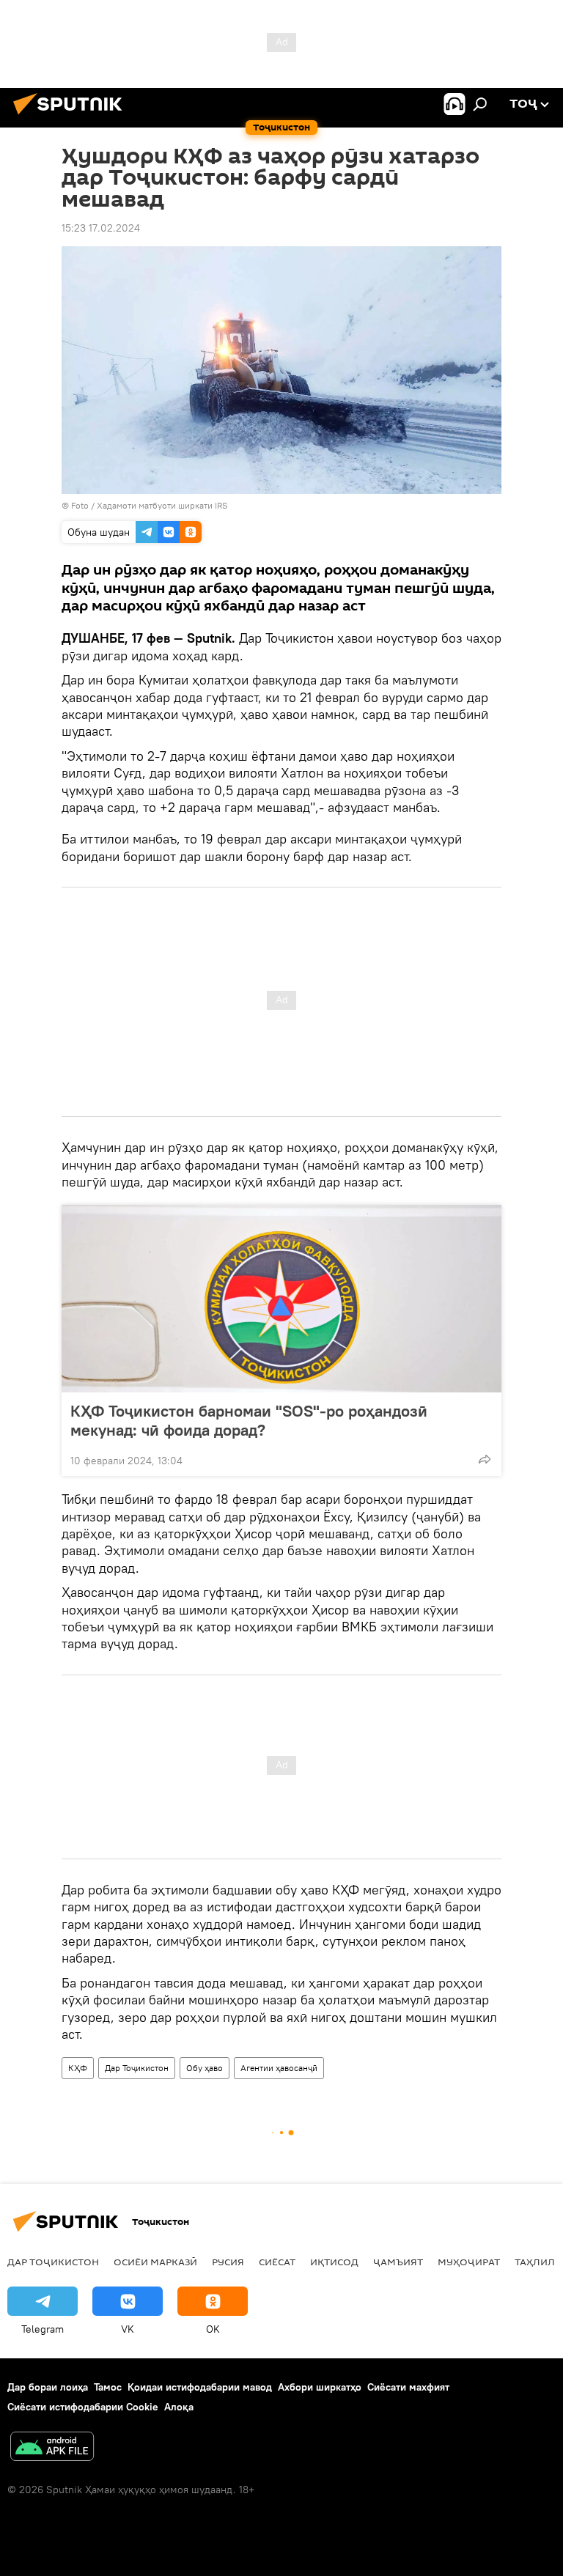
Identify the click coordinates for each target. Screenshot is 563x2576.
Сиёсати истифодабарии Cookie (83, 2407)
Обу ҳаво (205, 2068)
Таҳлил (535, 2262)
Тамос (108, 2387)
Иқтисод (334, 2262)
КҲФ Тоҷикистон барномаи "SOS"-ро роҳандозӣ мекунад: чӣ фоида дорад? (249, 1420)
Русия (228, 2262)
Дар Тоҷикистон (137, 2068)
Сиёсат (277, 2262)
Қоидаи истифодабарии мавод (200, 2387)
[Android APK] (52, 2448)
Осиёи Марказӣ (155, 2262)
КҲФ (78, 2068)
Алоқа (179, 2407)
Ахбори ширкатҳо (320, 2387)
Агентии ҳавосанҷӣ (279, 2068)
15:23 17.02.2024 (101, 228)
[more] (485, 1459)
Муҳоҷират (469, 2262)
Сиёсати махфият (408, 2387)
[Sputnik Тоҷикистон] (72, 117)
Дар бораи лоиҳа (48, 2387)
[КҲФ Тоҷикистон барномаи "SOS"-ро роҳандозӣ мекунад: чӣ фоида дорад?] (281, 1299)
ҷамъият (398, 2262)
